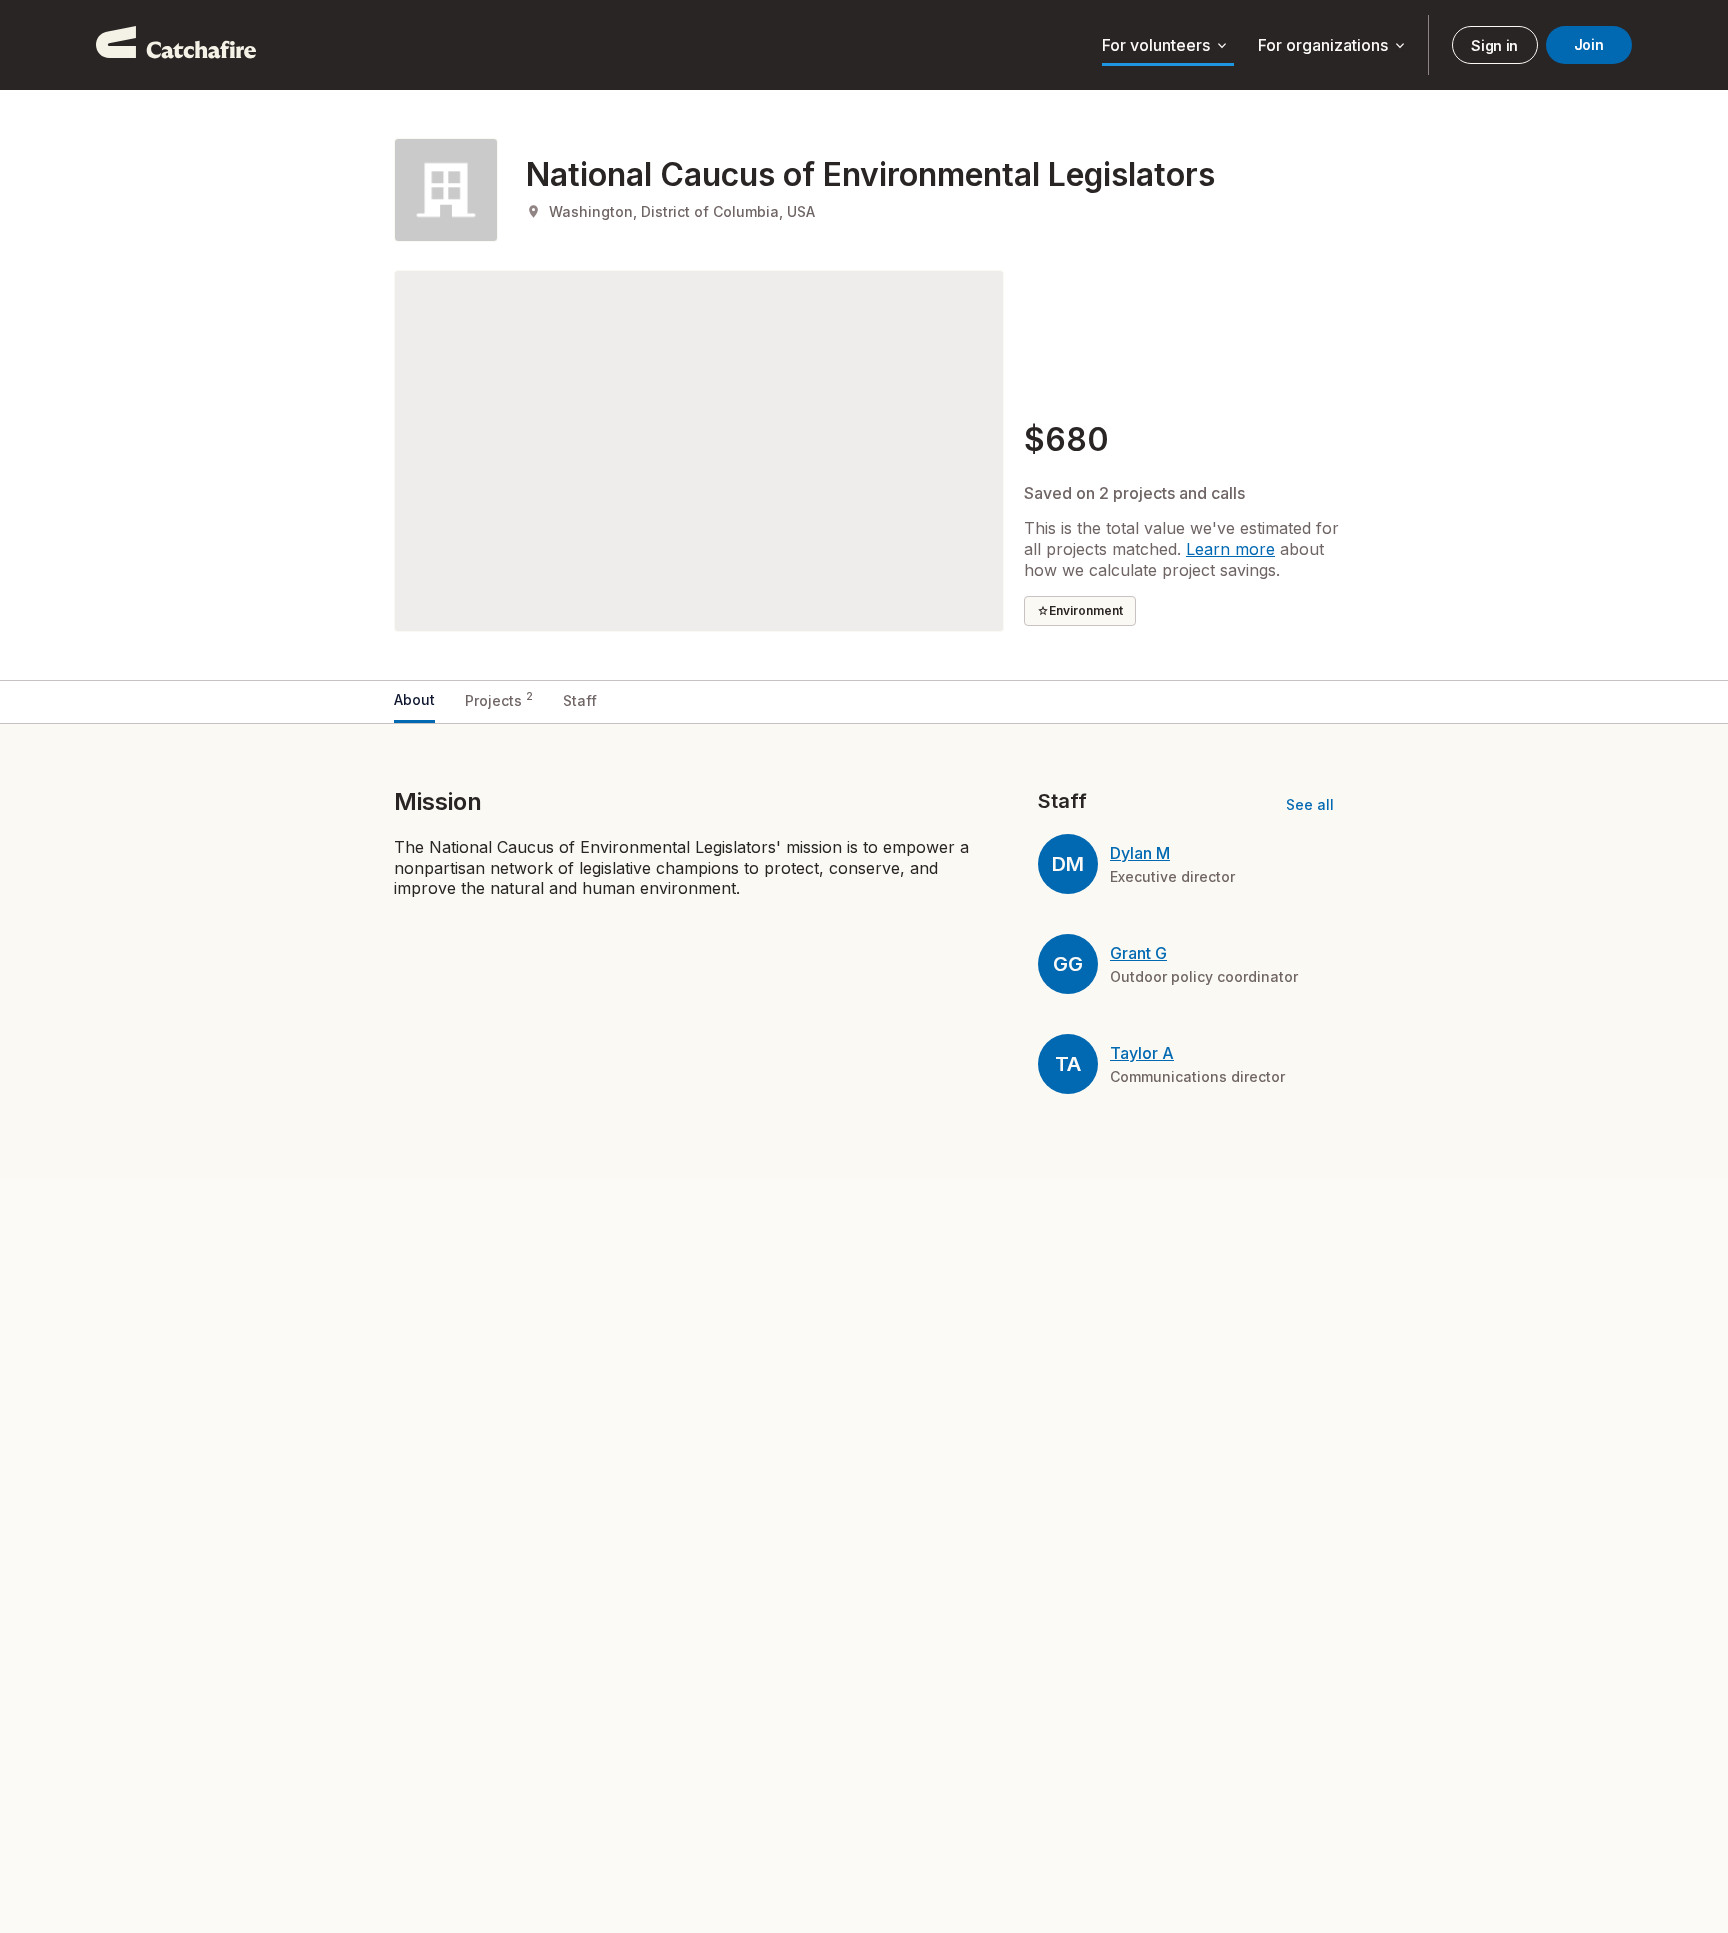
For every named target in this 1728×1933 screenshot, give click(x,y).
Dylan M (1140, 853)
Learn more (1230, 549)
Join (1589, 44)
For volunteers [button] (1166, 46)
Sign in (1494, 45)
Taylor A (1142, 1053)
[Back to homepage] (176, 45)
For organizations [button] (1333, 46)
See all (1310, 804)
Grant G (1138, 953)
